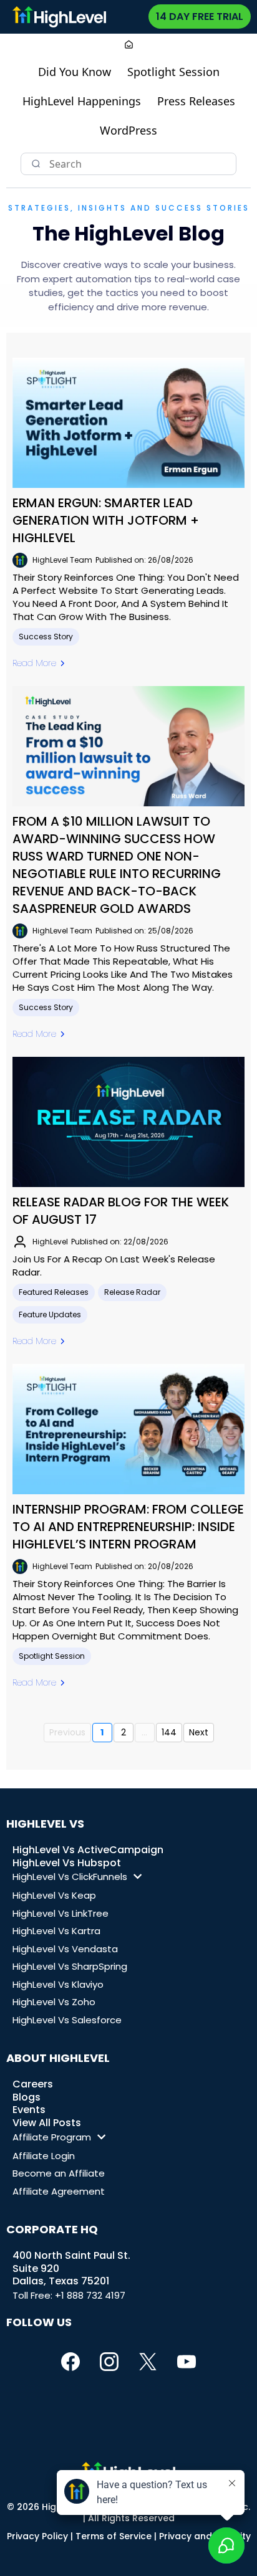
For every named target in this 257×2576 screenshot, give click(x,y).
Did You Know (75, 72)
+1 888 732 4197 (90, 2295)
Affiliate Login (44, 2156)
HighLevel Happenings (82, 101)
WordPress (128, 130)
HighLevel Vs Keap (54, 1895)
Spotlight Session (173, 72)
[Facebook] (70, 2362)
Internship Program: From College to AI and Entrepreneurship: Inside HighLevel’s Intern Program (128, 1527)
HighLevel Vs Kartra (56, 1931)
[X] (148, 2362)
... (144, 1732)
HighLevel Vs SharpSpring (70, 1966)
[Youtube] (187, 2362)
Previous (67, 1732)
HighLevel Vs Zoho (54, 2002)
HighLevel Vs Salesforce (67, 2020)
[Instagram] (109, 2362)
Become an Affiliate (59, 2173)
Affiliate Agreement (59, 2191)
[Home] (129, 46)
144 (169, 1732)
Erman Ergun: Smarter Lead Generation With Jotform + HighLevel (106, 520)
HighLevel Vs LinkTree (61, 1913)
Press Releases (196, 101)
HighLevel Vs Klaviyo (58, 1984)
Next (199, 1732)
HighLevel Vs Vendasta (65, 1949)
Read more (34, 663)
